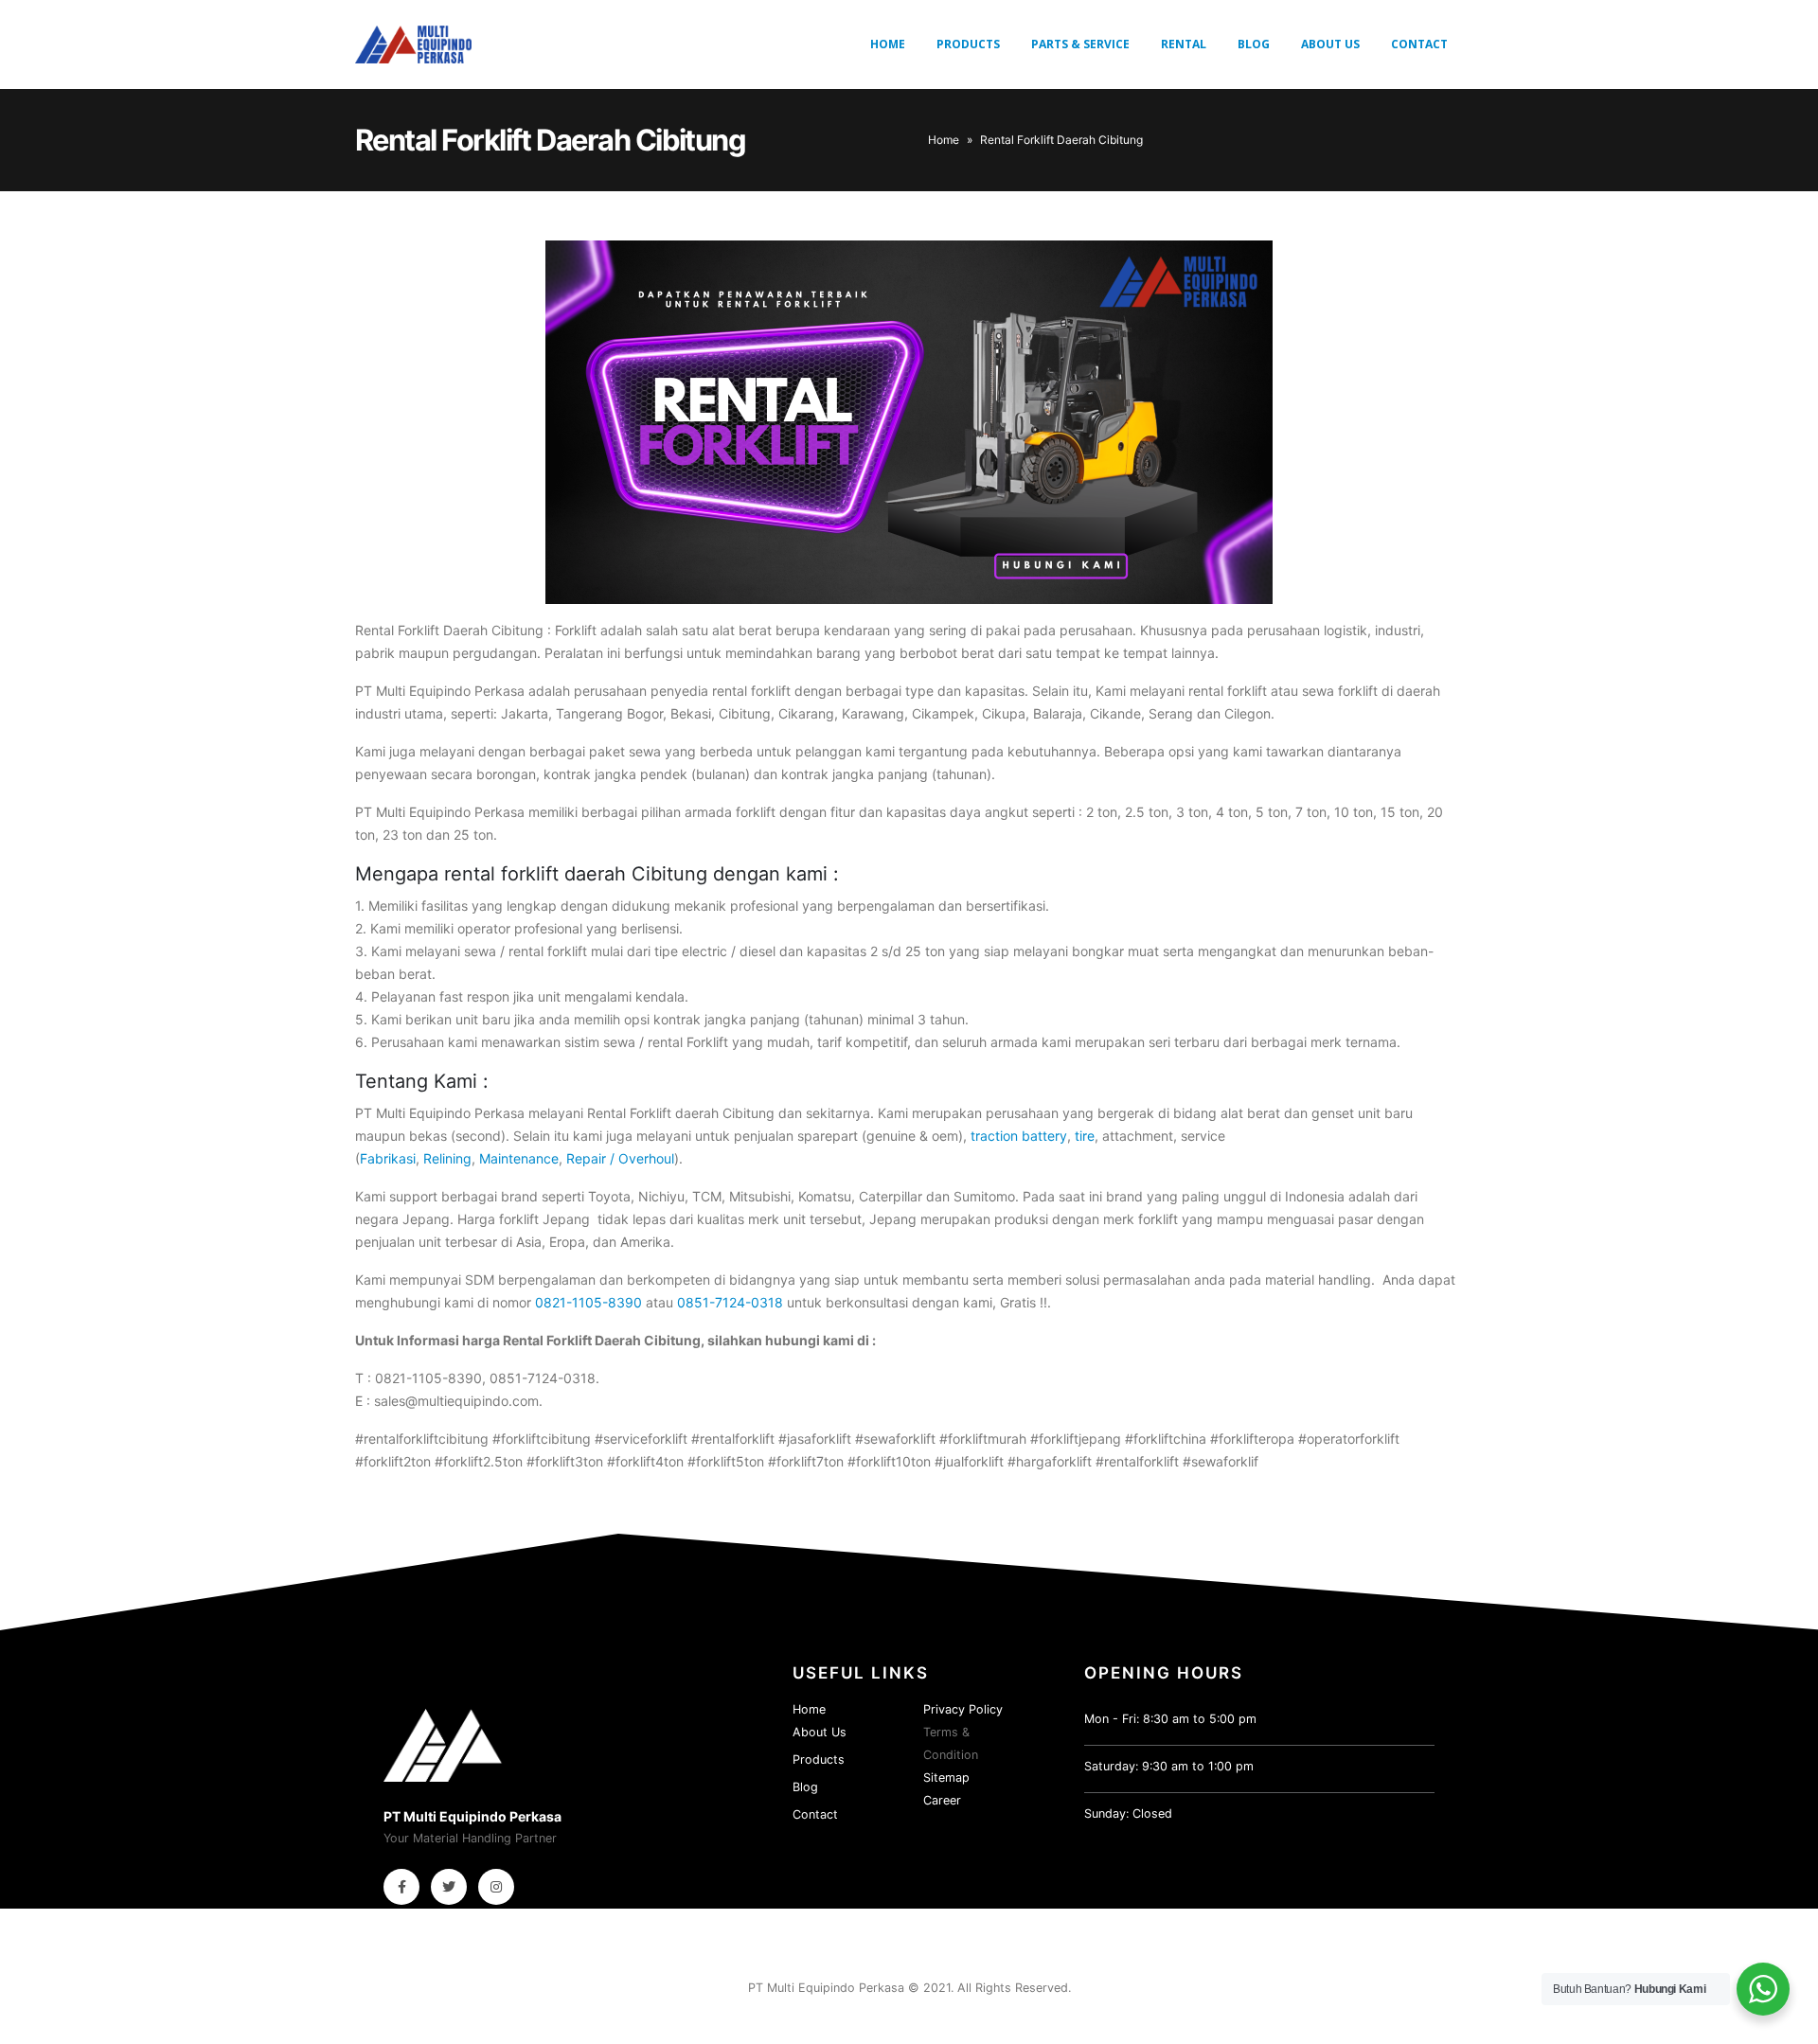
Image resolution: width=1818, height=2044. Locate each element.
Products (968, 44)
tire (1085, 1136)
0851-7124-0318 (732, 1302)
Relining (447, 1158)
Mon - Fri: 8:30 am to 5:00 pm (1170, 1719)
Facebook (401, 1887)
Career (942, 1800)
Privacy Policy (963, 1709)
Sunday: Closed (1128, 1813)
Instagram (496, 1887)
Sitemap (946, 1777)
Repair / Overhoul (620, 1158)
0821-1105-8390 (588, 1302)
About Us (1330, 44)
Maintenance (519, 1158)
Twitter (449, 1887)
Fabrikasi (388, 1158)
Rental (1184, 44)
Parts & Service (1080, 44)
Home (888, 44)
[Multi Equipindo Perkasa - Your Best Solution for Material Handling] (413, 44)
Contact (1419, 44)
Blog (1254, 44)
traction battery (1019, 1136)
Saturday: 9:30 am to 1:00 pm (1169, 1766)
